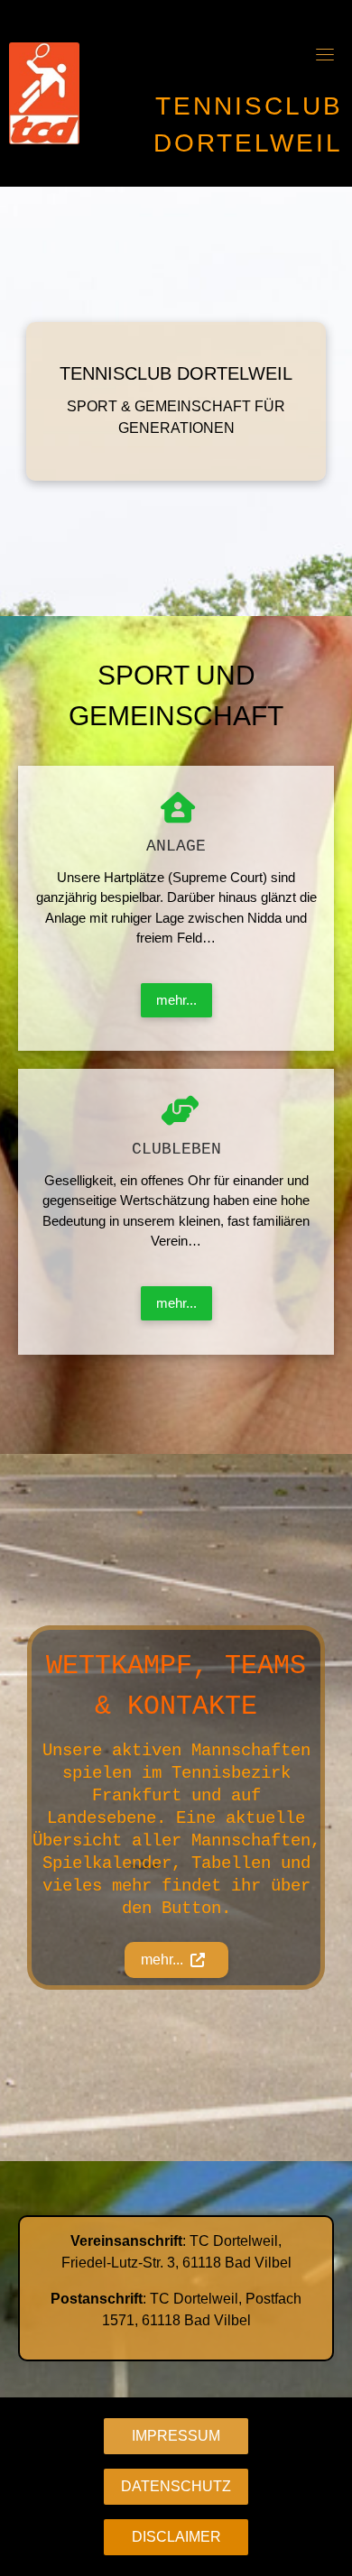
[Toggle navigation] (325, 54)
